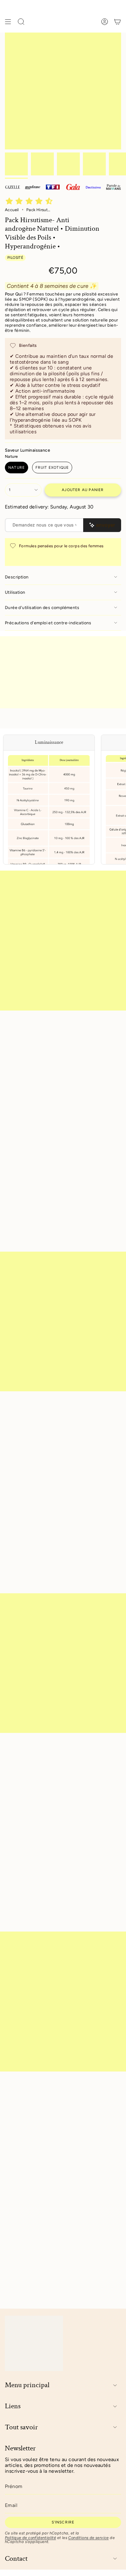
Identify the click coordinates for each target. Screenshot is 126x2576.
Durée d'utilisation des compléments (42, 608)
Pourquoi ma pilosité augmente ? (43, 2182)
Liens (13, 2406)
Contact (16, 2559)
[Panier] (117, 22)
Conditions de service (88, 2538)
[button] (30, 202)
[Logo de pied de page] (34, 2343)
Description (17, 577)
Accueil (12, 210)
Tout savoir (21, 2427)
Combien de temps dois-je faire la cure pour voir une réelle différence (56, 2159)
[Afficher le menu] (8, 22)
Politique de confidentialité (30, 2538)
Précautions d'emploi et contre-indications (48, 623)
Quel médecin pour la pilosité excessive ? (52, 2203)
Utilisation (15, 592)
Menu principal (27, 2385)
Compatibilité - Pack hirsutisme (41, 2108)
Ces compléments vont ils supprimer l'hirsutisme (47, 2132)
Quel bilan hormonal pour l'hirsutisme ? (50, 2224)
